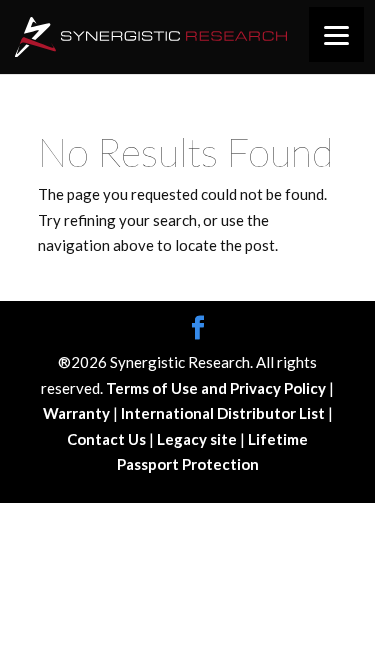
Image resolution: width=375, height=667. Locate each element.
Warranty (78, 413)
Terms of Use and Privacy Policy (217, 388)
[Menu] (336, 34)
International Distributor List (224, 413)
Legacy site (198, 439)
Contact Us (108, 439)
